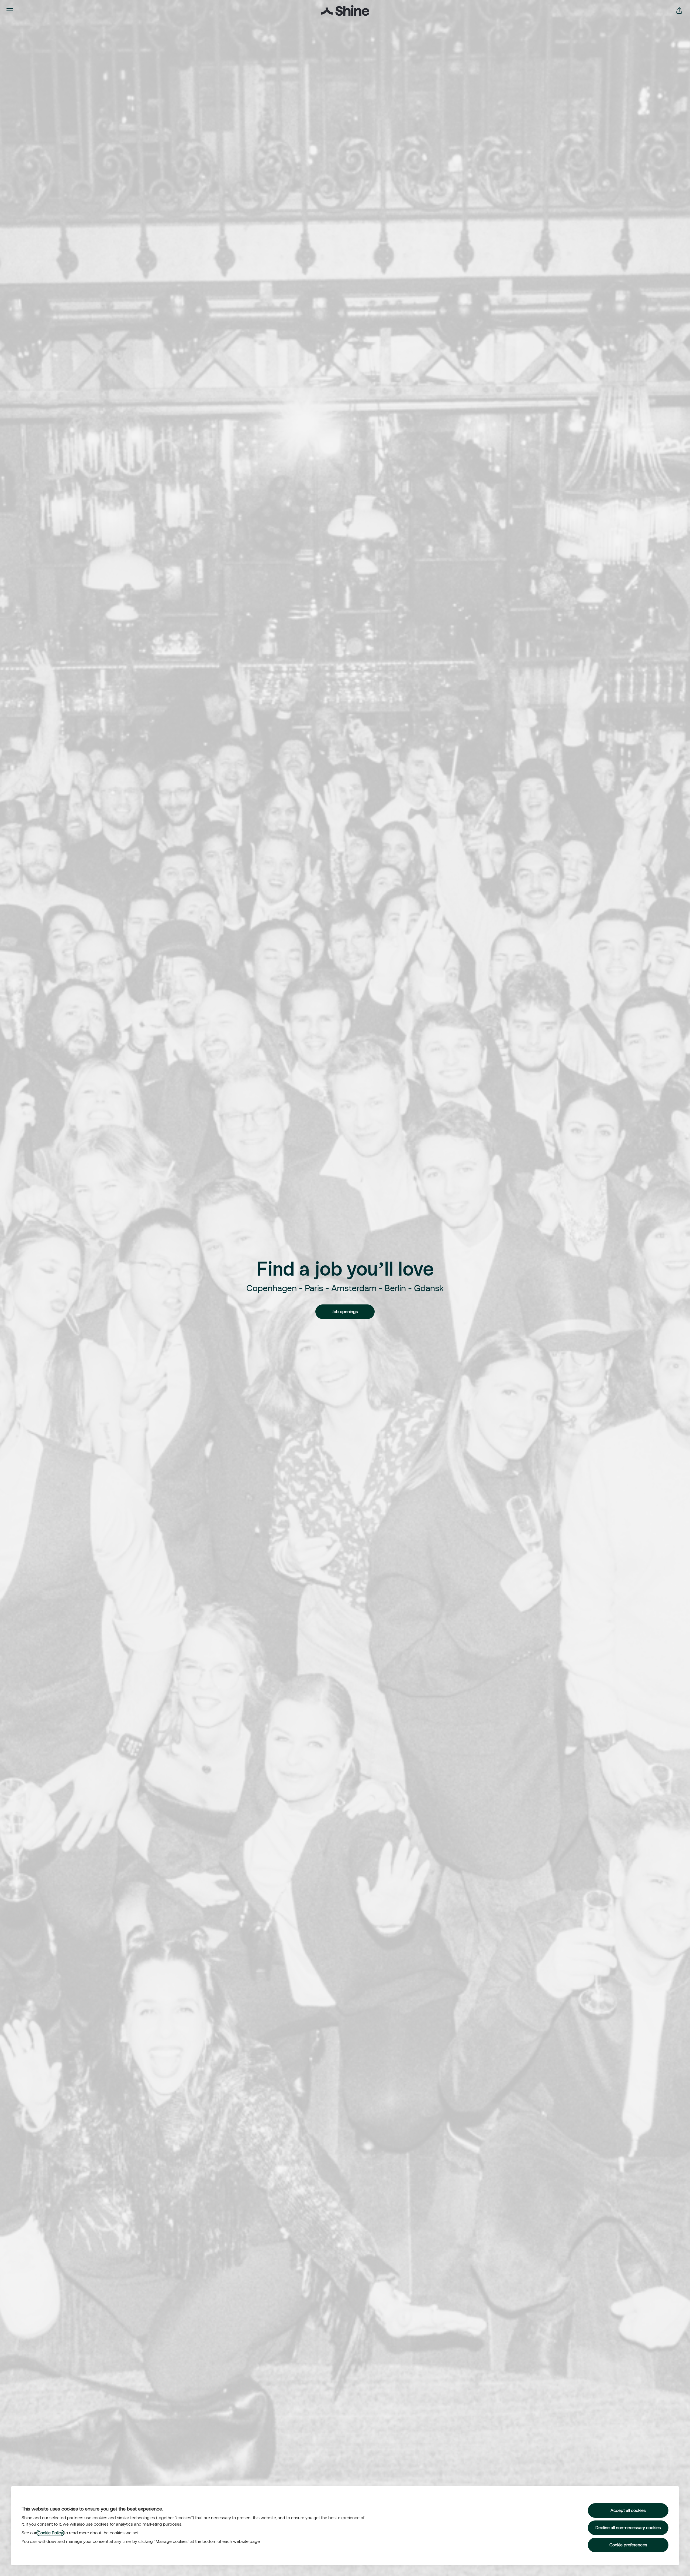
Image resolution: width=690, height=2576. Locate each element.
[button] (679, 11)
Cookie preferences (628, 2545)
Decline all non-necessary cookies (628, 2528)
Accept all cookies (628, 2510)
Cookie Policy (50, 2533)
